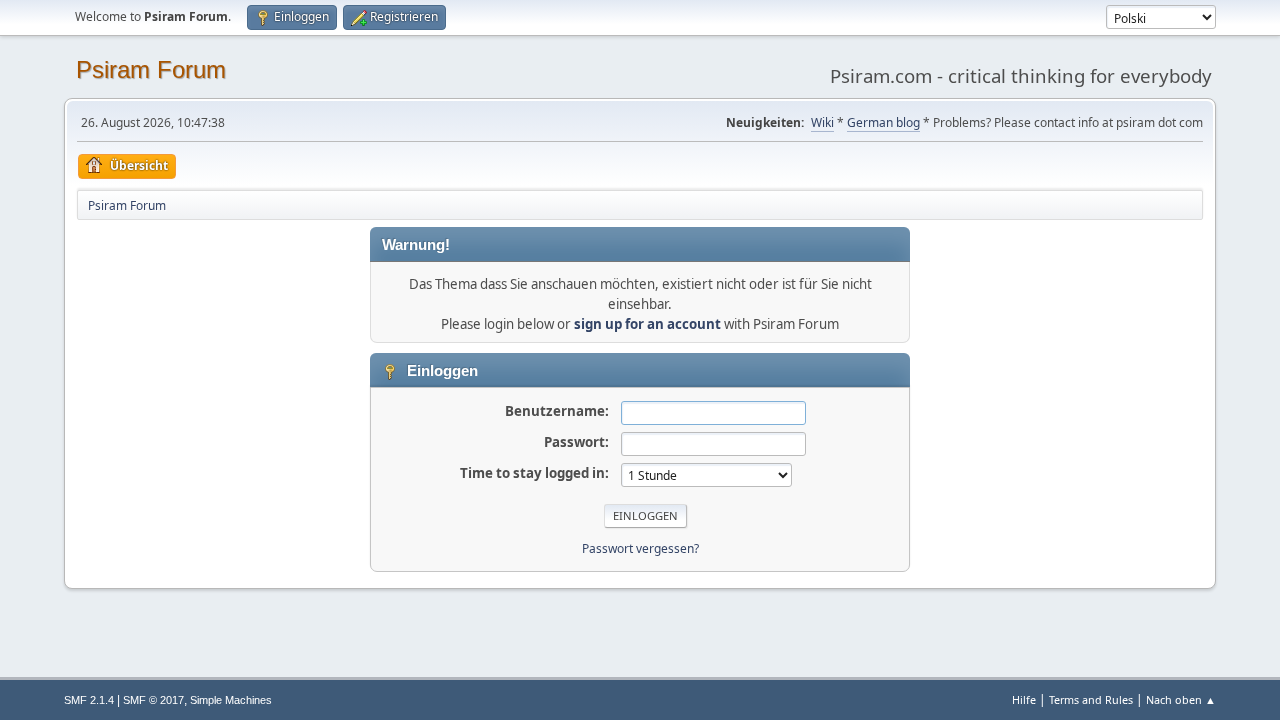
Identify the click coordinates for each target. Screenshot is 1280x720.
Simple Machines (231, 700)
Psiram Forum (151, 69)
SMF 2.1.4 (89, 700)
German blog (883, 122)
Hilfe (1024, 699)
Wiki (822, 122)
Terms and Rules (1091, 699)
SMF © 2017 (153, 700)
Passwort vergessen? (640, 548)
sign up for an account (647, 324)
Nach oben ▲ (1181, 699)
